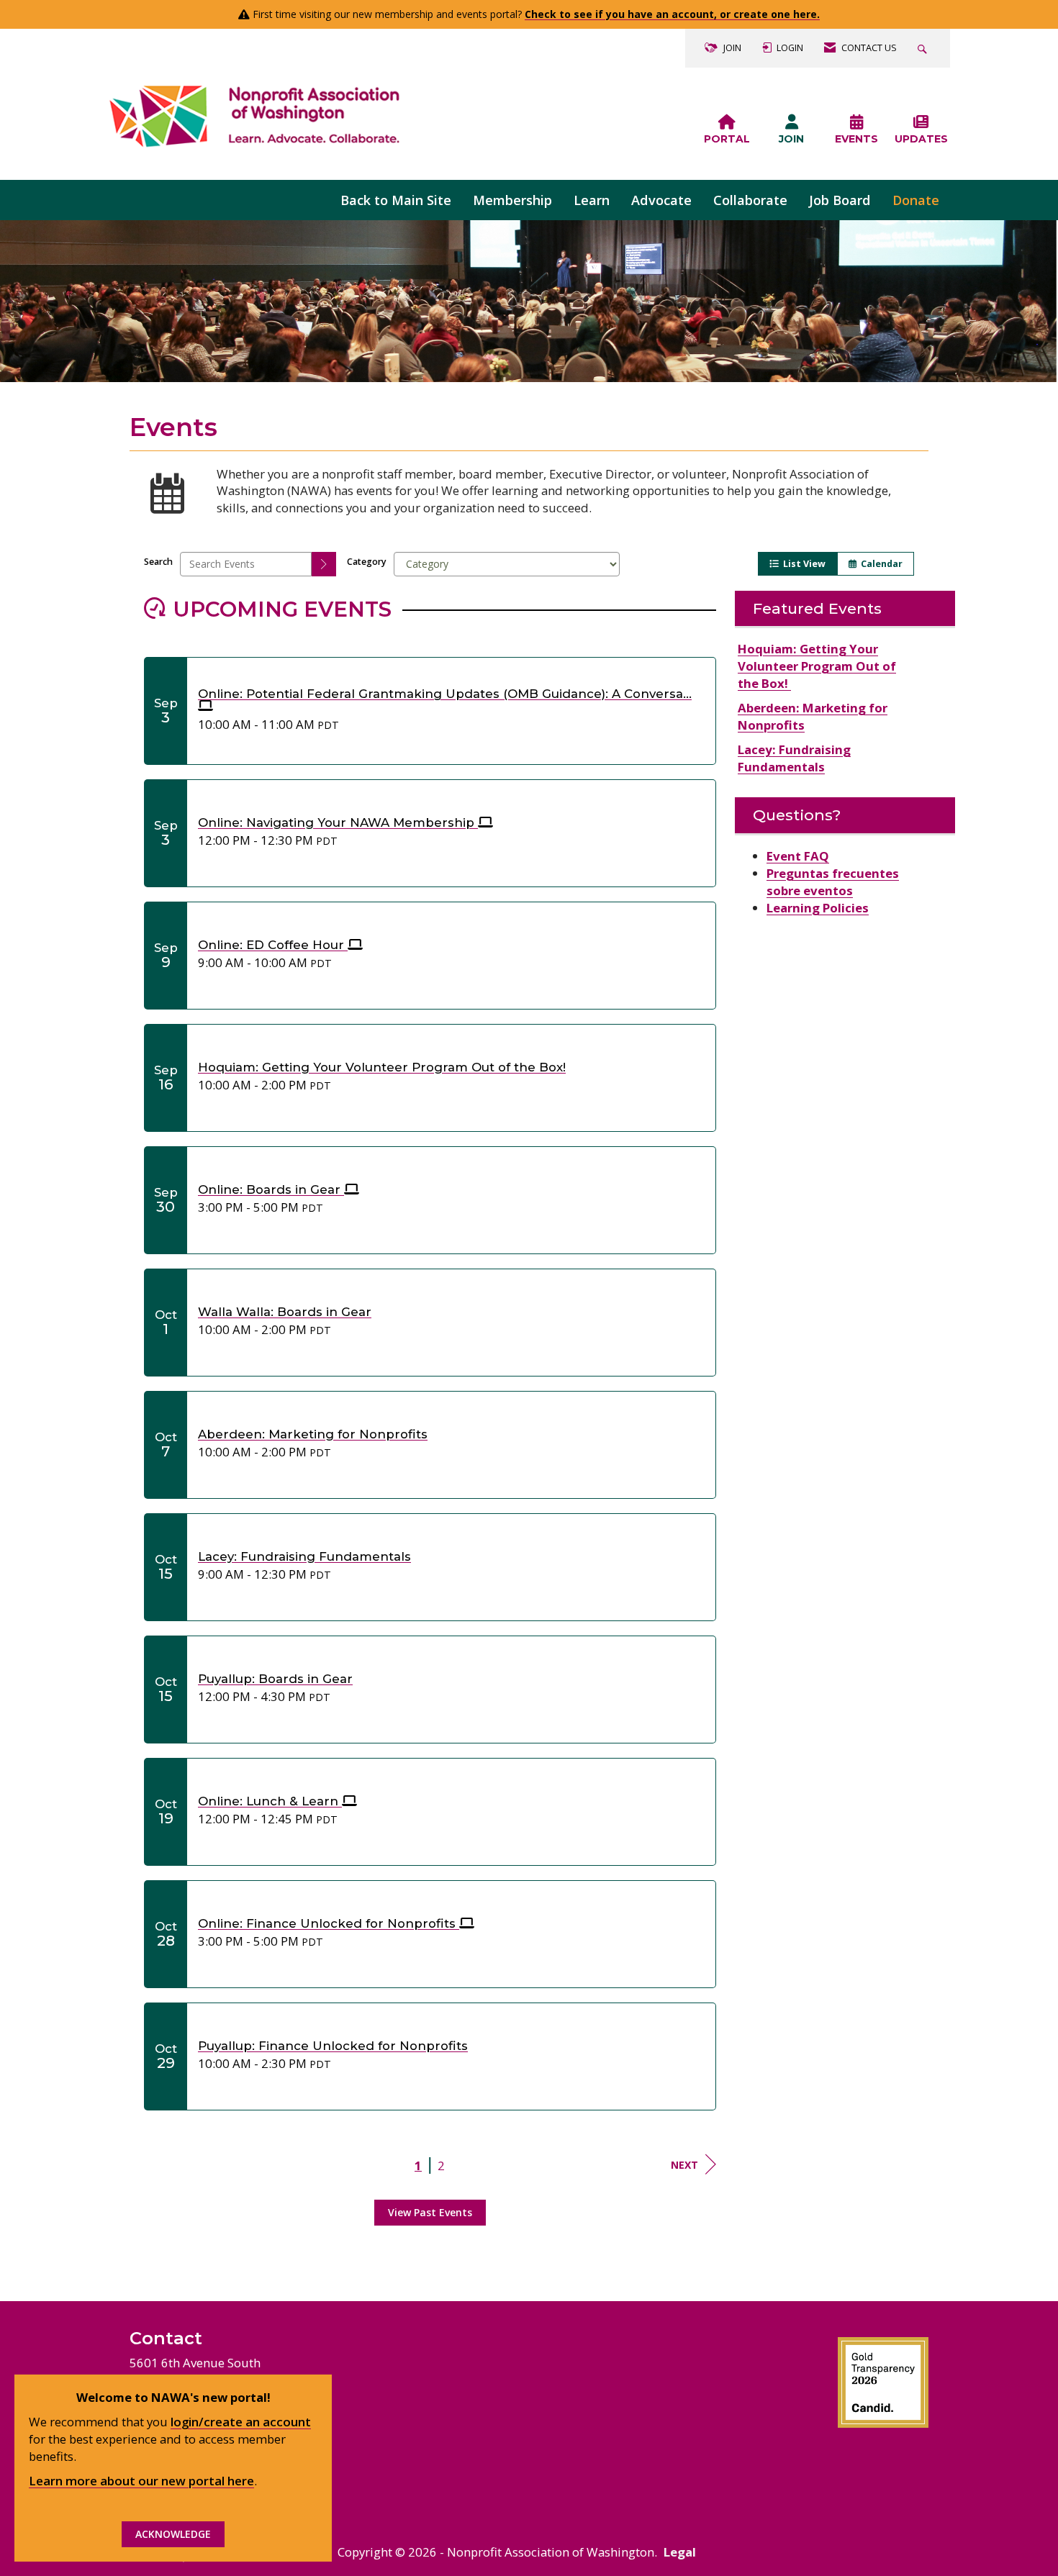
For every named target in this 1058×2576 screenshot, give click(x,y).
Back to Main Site (396, 200)
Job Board (840, 200)
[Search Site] (924, 48)
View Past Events (430, 2212)
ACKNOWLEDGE (173, 2534)
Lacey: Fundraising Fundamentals (794, 758)
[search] (324, 564)
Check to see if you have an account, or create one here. (672, 14)
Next (684, 2165)
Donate (916, 200)
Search (158, 562)
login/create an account (241, 2422)
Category (367, 562)
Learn (592, 200)
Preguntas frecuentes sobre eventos (833, 882)
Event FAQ (798, 856)
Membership (512, 200)
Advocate (661, 200)
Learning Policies (818, 908)
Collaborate (750, 200)
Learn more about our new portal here (141, 2481)
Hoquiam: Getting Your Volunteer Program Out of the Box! (817, 666)
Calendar (880, 564)
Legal (680, 2552)
